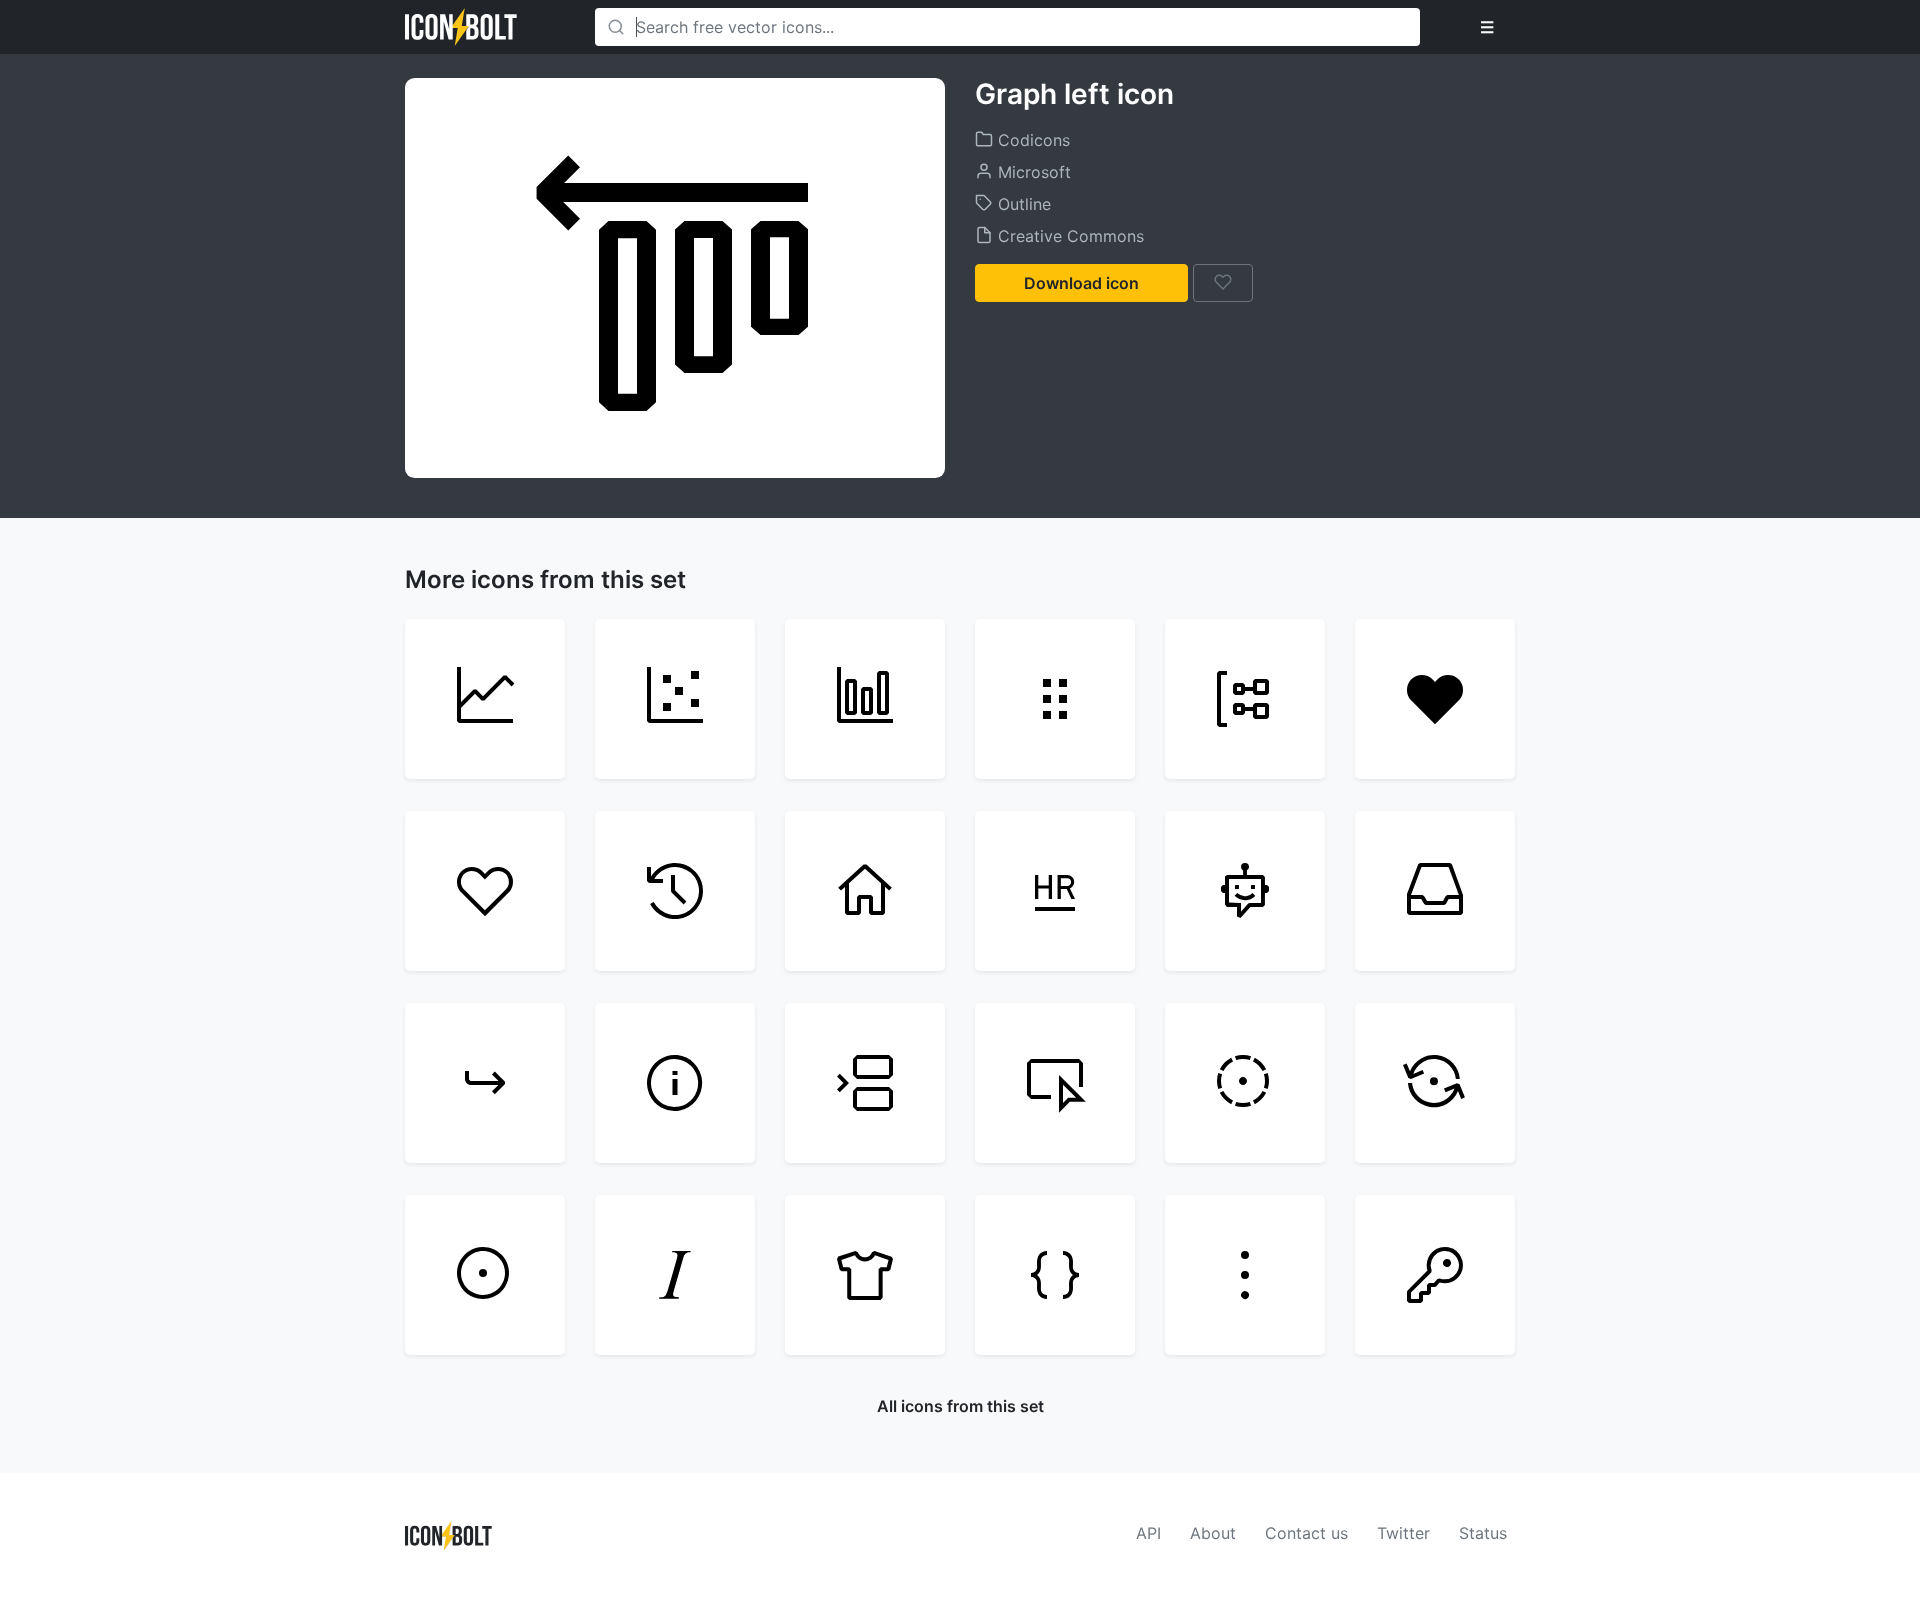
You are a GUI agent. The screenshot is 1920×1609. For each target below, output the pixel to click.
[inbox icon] (1435, 891)
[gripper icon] (1055, 699)
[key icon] (1435, 1275)
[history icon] (675, 891)
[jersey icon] (865, 1275)
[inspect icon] (1055, 1083)
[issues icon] (485, 1275)
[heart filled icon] (1435, 699)
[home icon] (865, 891)
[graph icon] (865, 699)
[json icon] (1055, 1275)
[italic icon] (675, 1275)
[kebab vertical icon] (1245, 1275)
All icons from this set (960, 1406)
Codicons (1031, 140)
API (1148, 1533)
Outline (1022, 204)
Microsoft (1032, 172)
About (1213, 1533)
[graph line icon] (485, 699)
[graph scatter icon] (675, 699)
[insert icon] (865, 1083)
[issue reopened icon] (1435, 1083)
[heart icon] (485, 891)
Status (1483, 1533)
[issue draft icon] (1245, 1083)
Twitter (1403, 1533)
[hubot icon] (1245, 891)
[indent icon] (485, 1083)
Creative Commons (1068, 236)
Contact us (1306, 1533)
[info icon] (675, 1083)
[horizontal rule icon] (1055, 891)
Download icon (1081, 283)
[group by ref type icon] (1245, 699)
